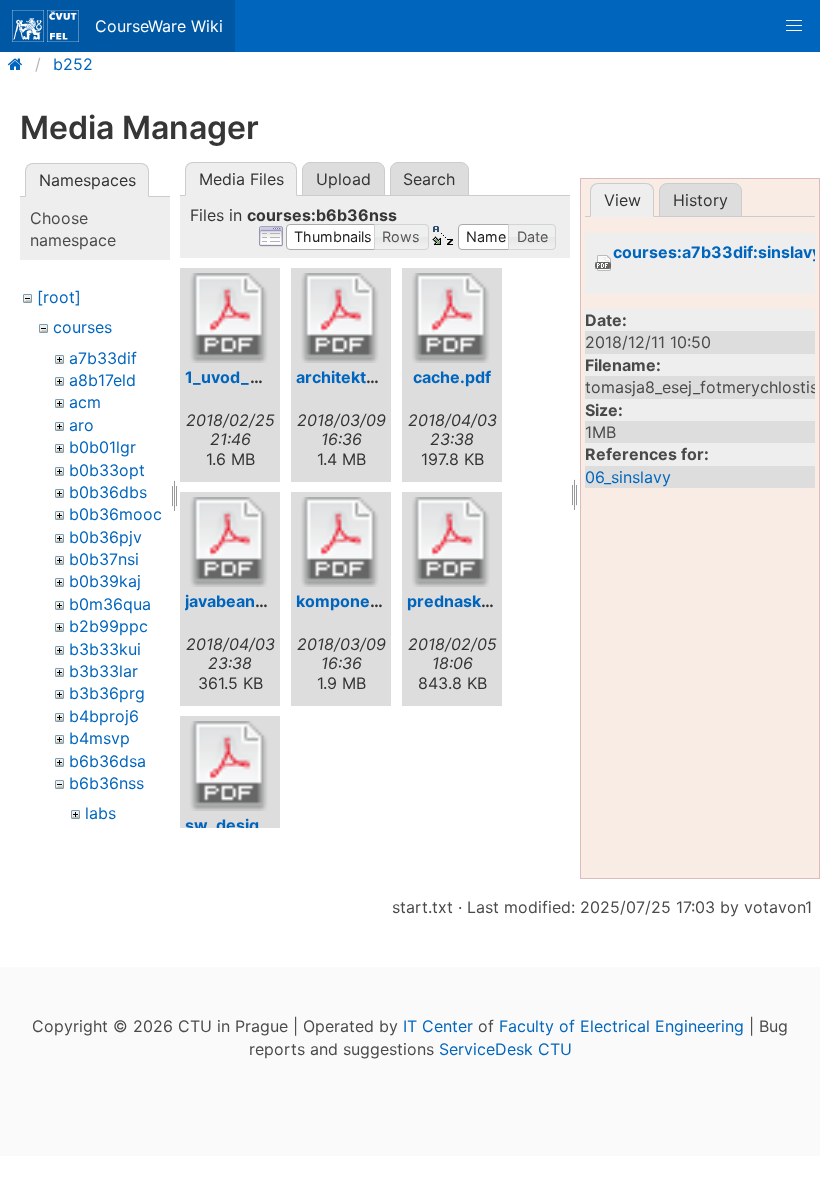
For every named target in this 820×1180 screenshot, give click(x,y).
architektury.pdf (359, 377)
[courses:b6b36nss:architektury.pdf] (341, 318)
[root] (59, 297)
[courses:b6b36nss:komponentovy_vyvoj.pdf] (341, 542)
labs (100, 813)
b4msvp (99, 738)
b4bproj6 (104, 716)
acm (85, 402)
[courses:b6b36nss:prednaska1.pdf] (452, 542)
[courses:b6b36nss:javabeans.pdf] (230, 542)
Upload (343, 179)
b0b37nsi (104, 559)
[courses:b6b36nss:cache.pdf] (452, 318)
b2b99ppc (108, 626)
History (700, 200)
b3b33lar (103, 671)
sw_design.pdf (242, 825)
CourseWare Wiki (159, 26)
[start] (21, 64)
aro (81, 425)
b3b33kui (105, 649)
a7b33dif (103, 358)
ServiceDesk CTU (505, 1049)
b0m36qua (110, 604)
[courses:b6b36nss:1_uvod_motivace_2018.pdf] (230, 318)
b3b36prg (107, 693)
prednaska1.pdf (467, 601)
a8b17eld (102, 380)
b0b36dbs (108, 492)
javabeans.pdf (240, 601)
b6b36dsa (107, 761)
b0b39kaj (105, 581)
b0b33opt (107, 470)
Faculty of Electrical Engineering (621, 1026)
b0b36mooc (115, 514)
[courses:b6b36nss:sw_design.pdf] (230, 766)
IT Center (438, 1026)
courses (82, 327)
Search (429, 179)
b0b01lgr (102, 447)
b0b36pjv (105, 537)
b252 (73, 64)
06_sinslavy (628, 477)
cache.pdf (452, 377)
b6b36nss (106, 783)
